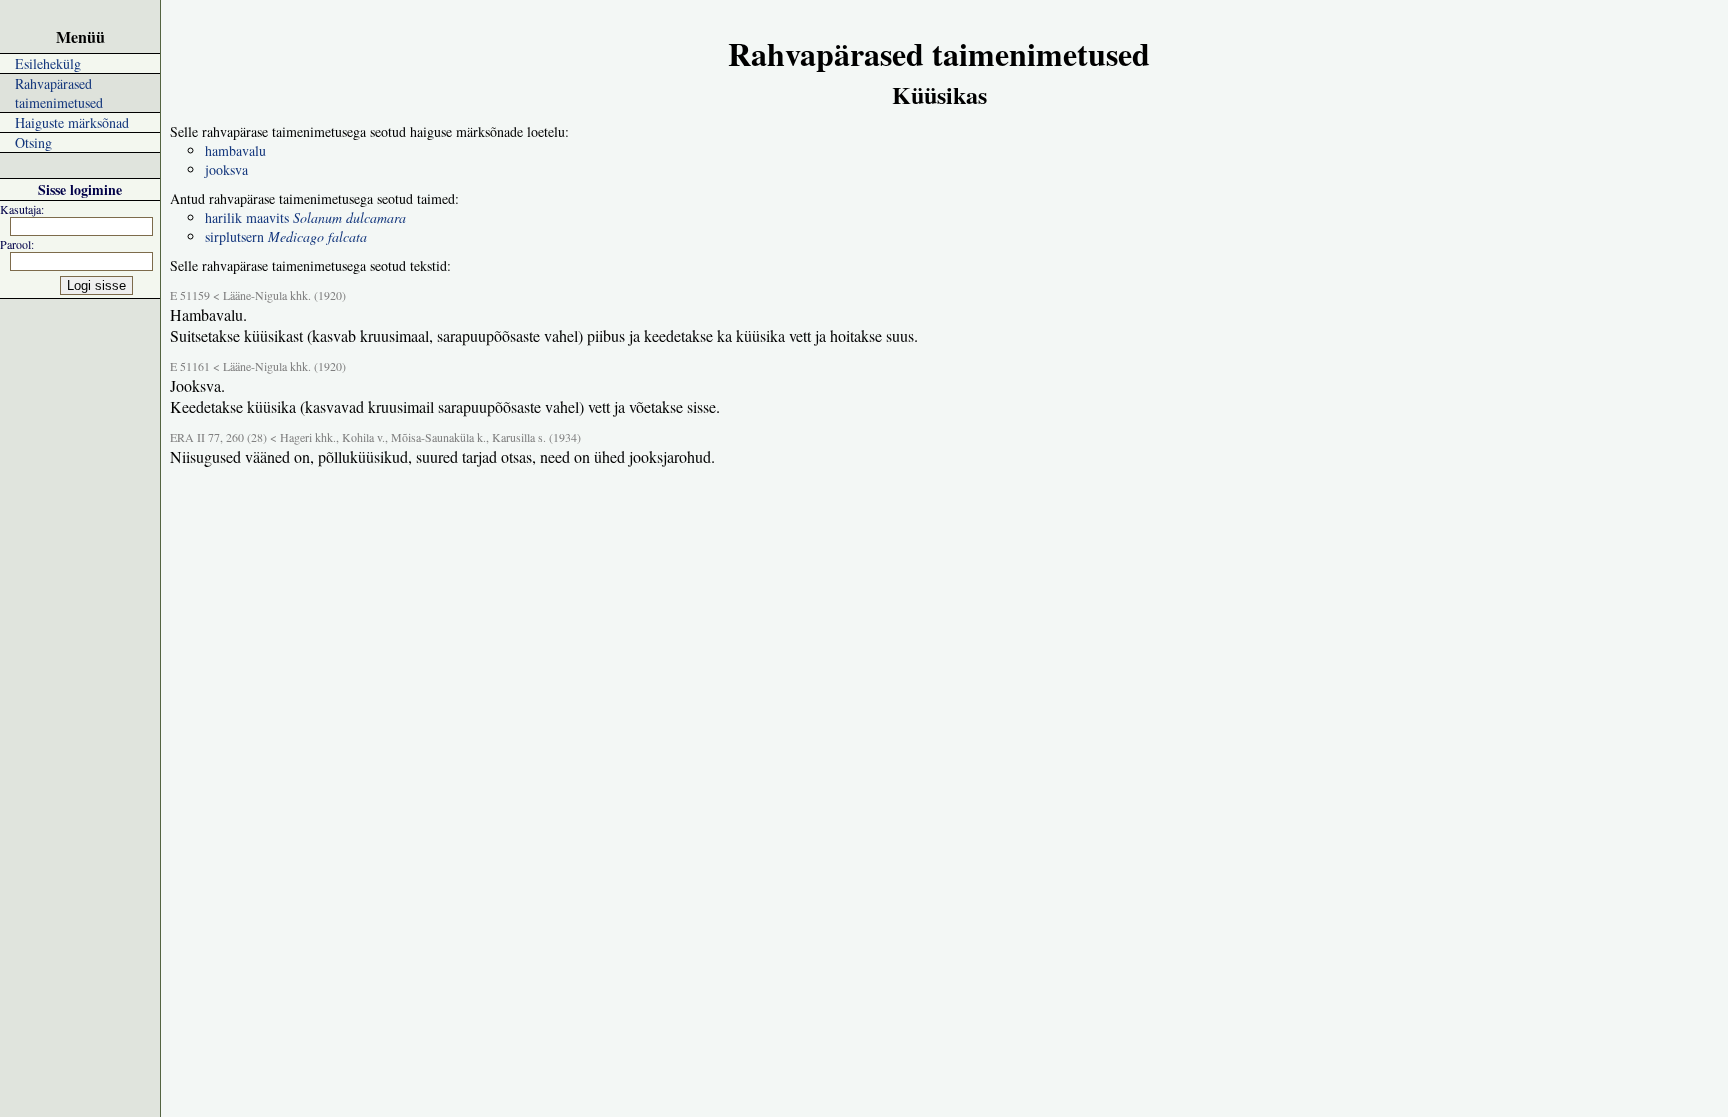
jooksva (226, 169)
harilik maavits (305, 217)
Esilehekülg (48, 63)
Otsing (33, 142)
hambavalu (235, 150)
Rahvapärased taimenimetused (59, 93)
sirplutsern (286, 236)
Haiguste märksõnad (72, 122)
